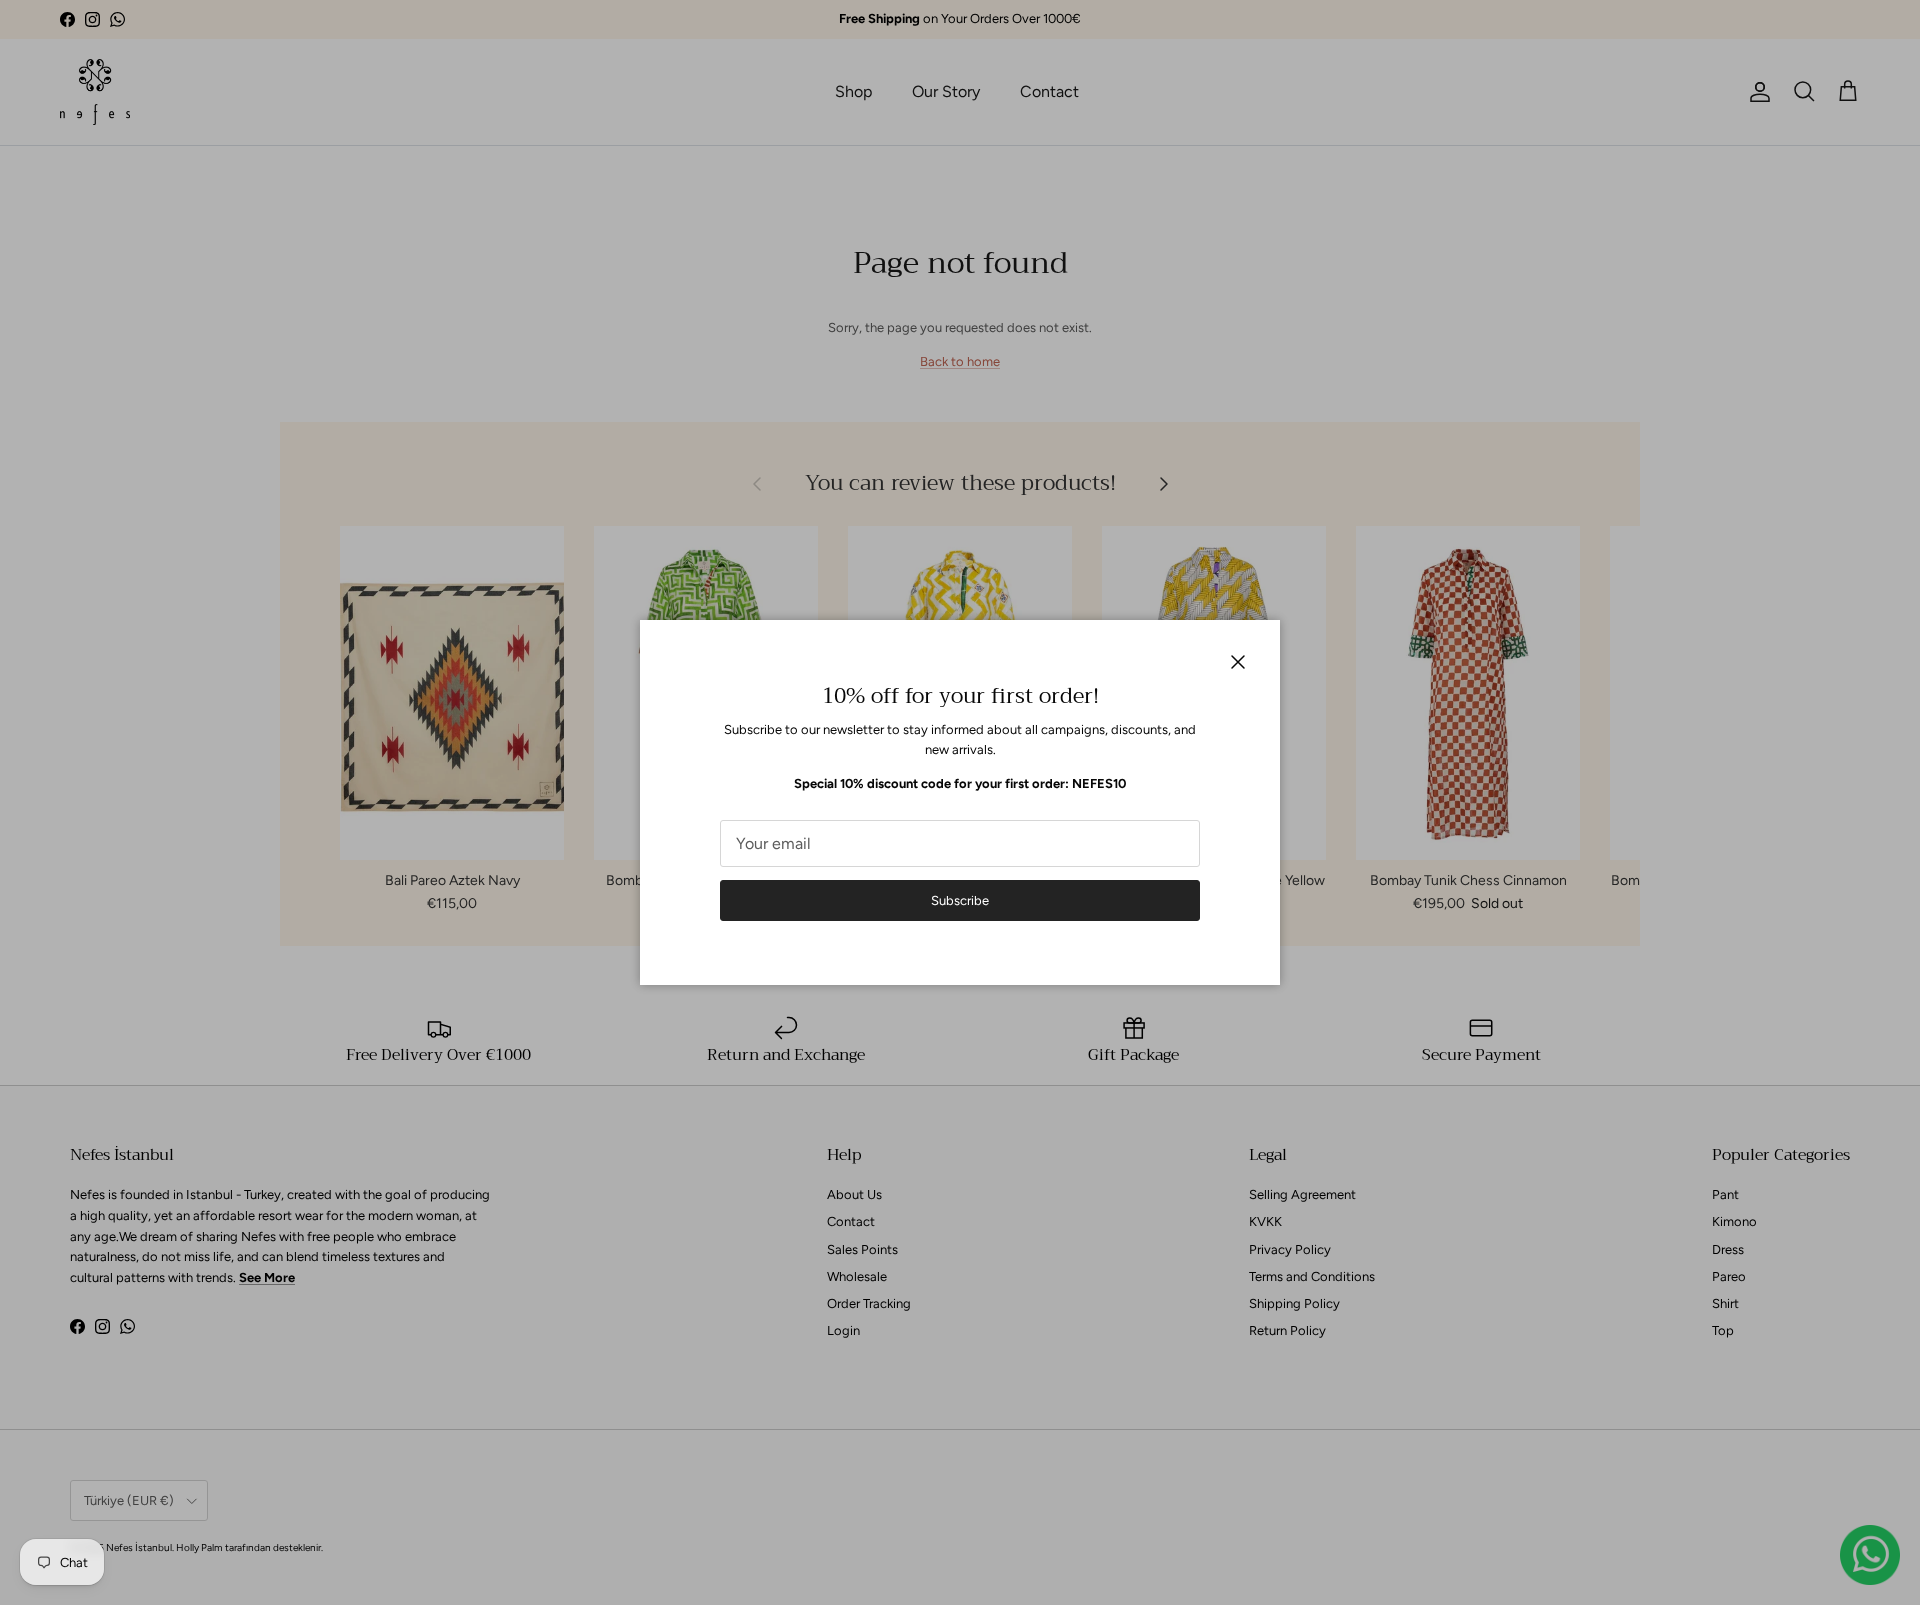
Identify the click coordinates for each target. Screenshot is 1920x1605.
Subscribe (960, 900)
